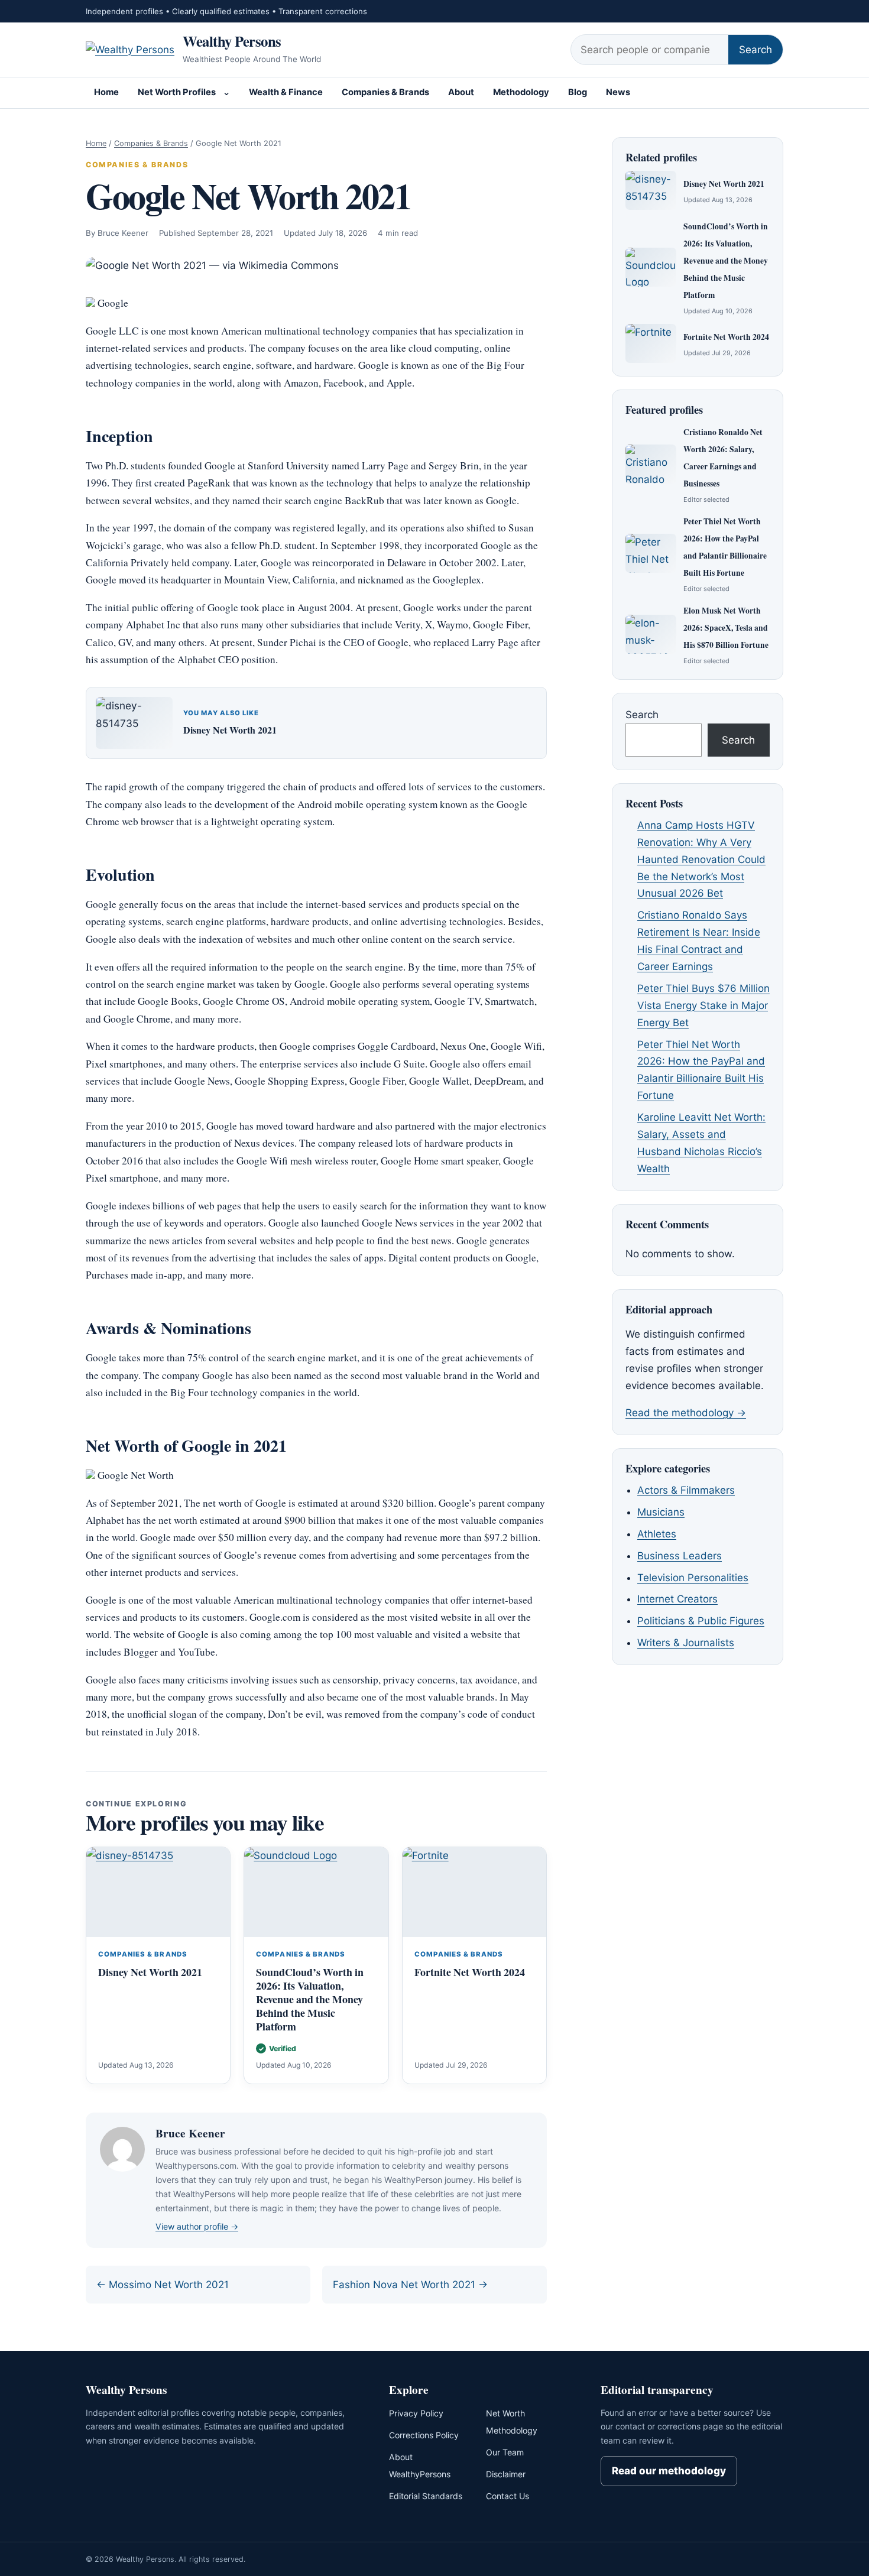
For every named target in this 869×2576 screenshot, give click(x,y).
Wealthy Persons (232, 41)
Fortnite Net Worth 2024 (470, 1972)
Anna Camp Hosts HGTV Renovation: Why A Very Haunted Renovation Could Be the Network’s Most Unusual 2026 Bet (701, 859)
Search (755, 50)
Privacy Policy (416, 2413)
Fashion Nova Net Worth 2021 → (410, 2285)
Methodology (521, 92)
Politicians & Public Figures (701, 1621)
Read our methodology (669, 2471)
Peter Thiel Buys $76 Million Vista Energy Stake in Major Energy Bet (703, 1005)
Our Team (505, 2452)
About (461, 92)
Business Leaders (680, 1556)
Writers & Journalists (686, 1643)
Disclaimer (506, 2474)
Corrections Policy (424, 2435)
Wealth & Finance (286, 92)
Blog (578, 92)
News (618, 92)
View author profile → (197, 2226)
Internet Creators (677, 1599)
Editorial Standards (426, 2496)
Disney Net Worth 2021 (230, 730)
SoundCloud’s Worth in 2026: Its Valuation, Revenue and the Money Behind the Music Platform (310, 1999)
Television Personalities (693, 1578)
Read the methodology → (686, 1413)
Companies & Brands (385, 92)
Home (106, 92)
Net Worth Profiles (177, 92)
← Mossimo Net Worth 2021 (163, 2285)
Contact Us (508, 2496)
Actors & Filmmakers (686, 1490)
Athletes (657, 1534)
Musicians (661, 1512)
